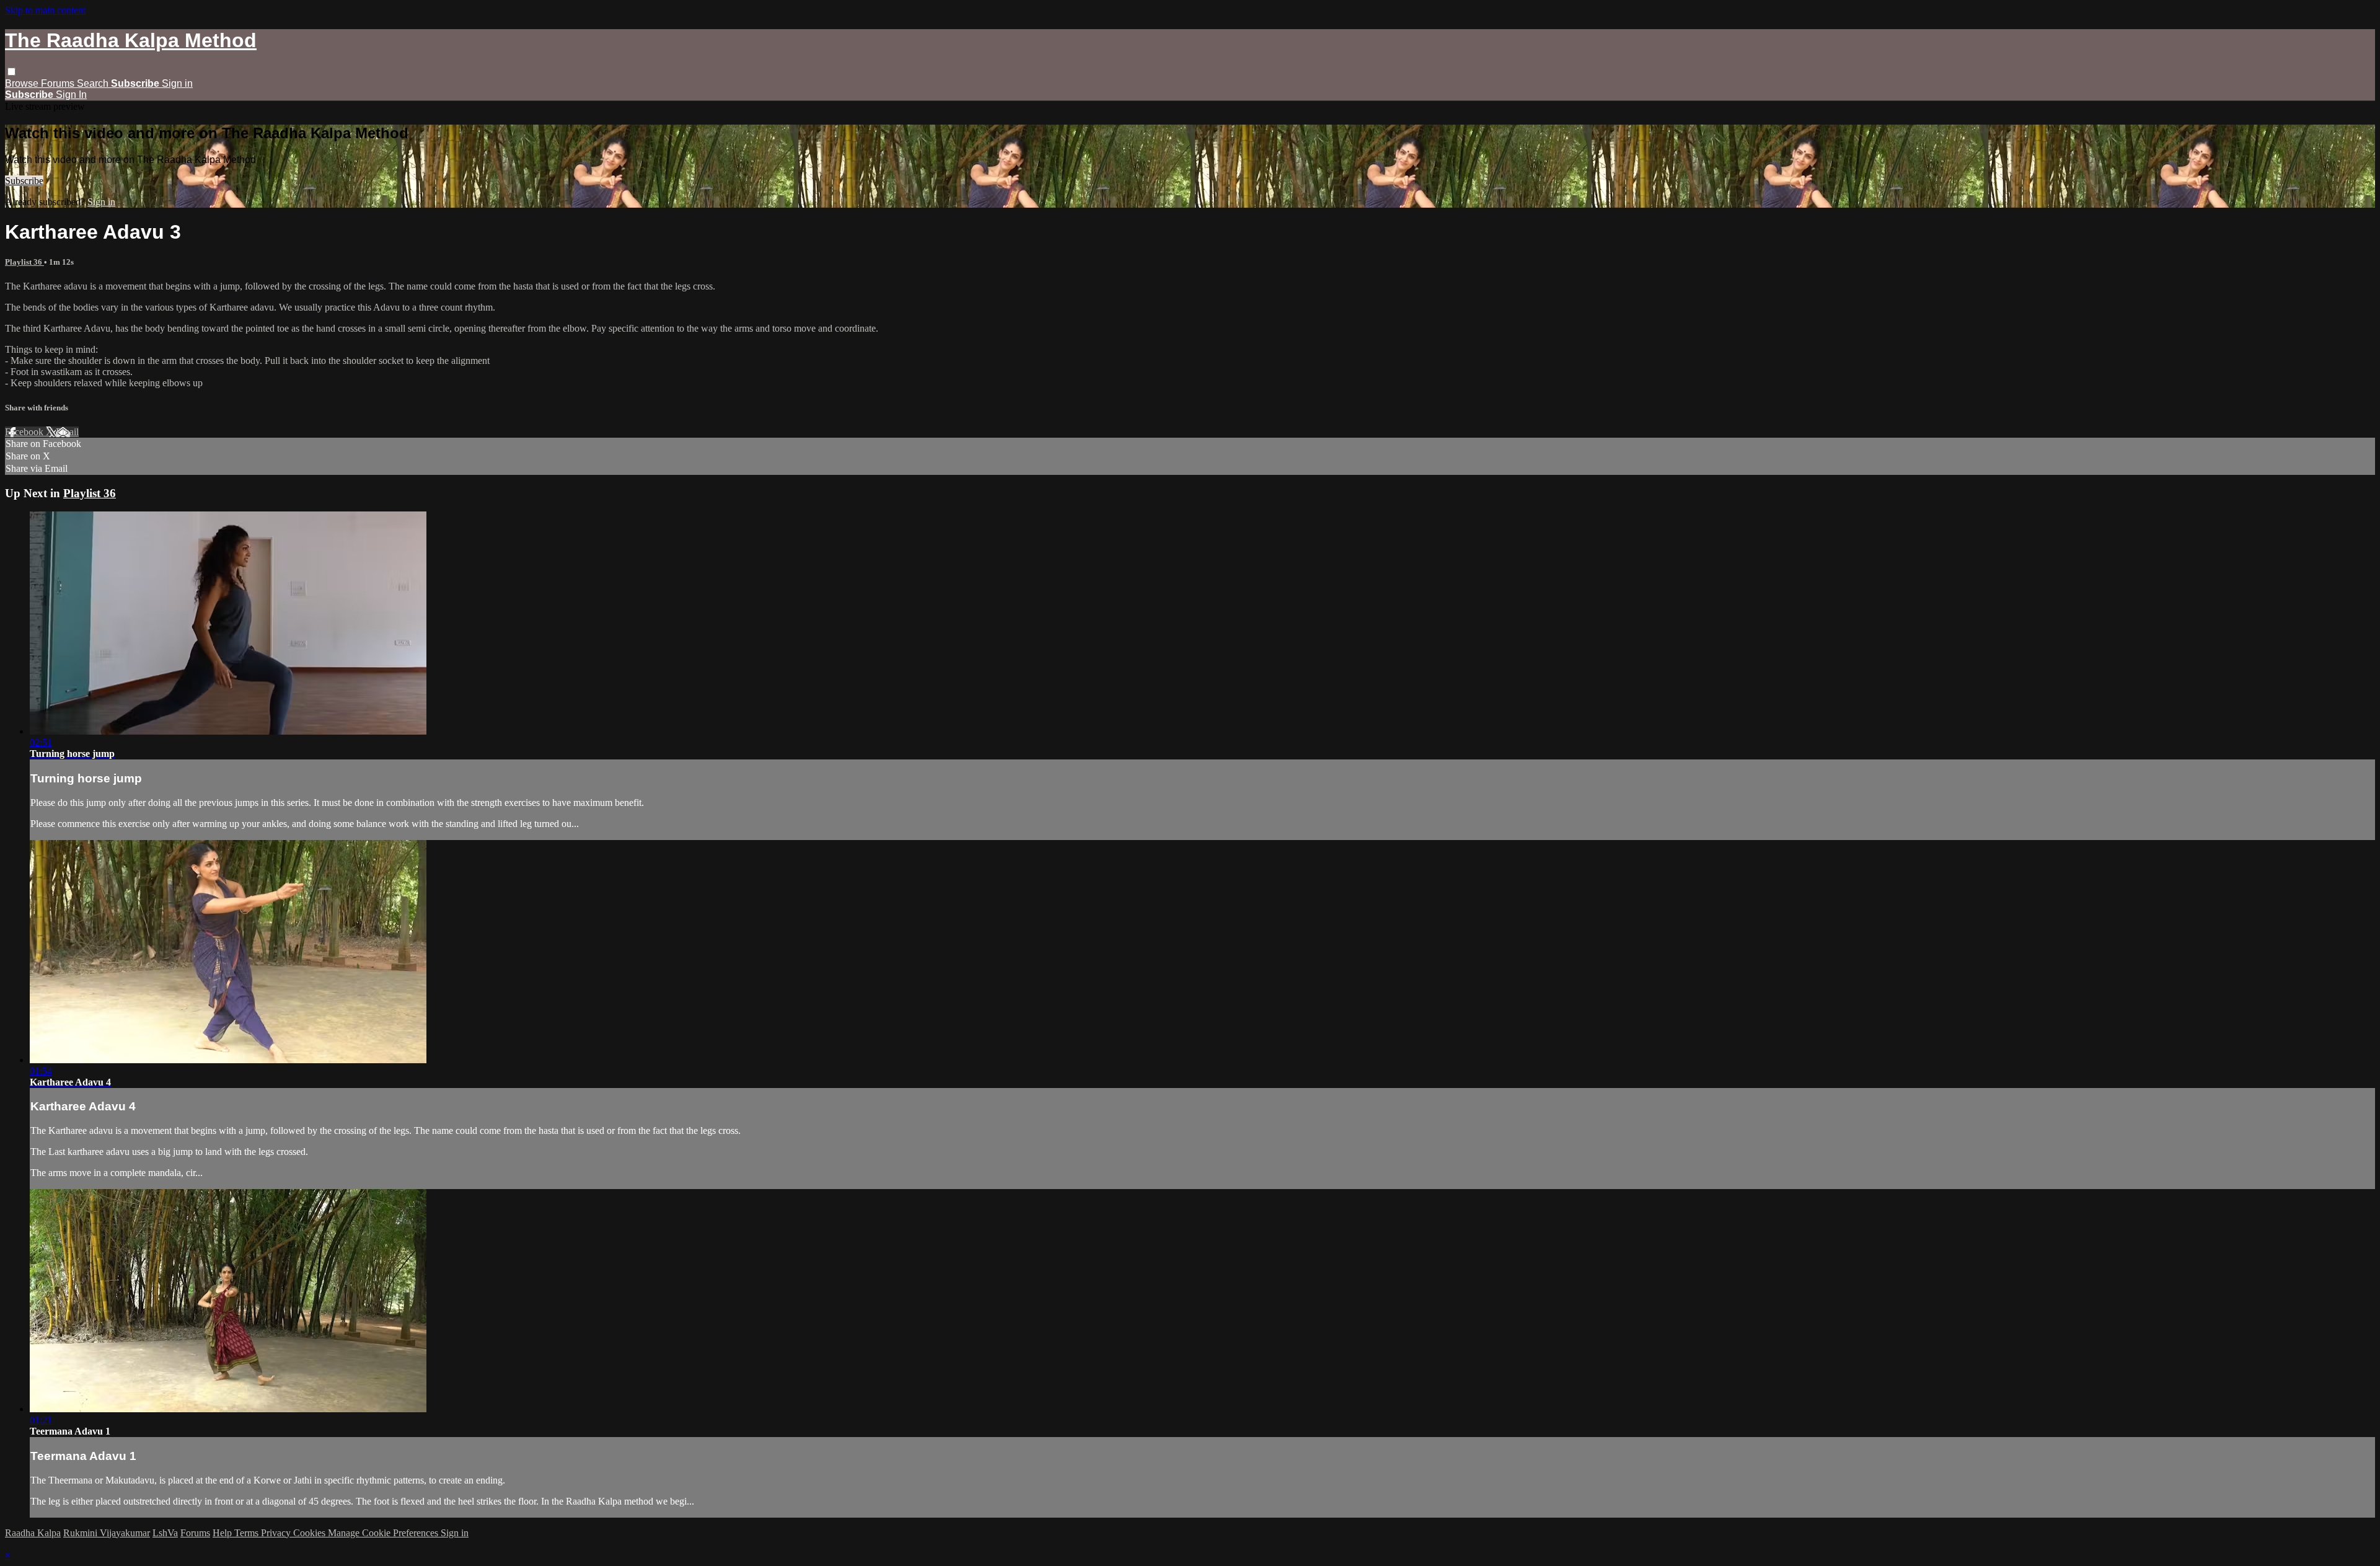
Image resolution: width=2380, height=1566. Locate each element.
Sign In (71, 95)
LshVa (165, 1533)
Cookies (311, 1533)
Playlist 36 (24, 262)
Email (67, 432)
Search (94, 83)
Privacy (277, 1533)
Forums (59, 83)
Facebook (25, 432)
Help (223, 1533)
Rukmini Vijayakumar (107, 1533)
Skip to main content (45, 10)
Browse (23, 83)
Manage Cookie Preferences (384, 1533)
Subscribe (24, 181)
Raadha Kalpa (33, 1533)
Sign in (177, 83)
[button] (11, 72)
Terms (248, 1533)
